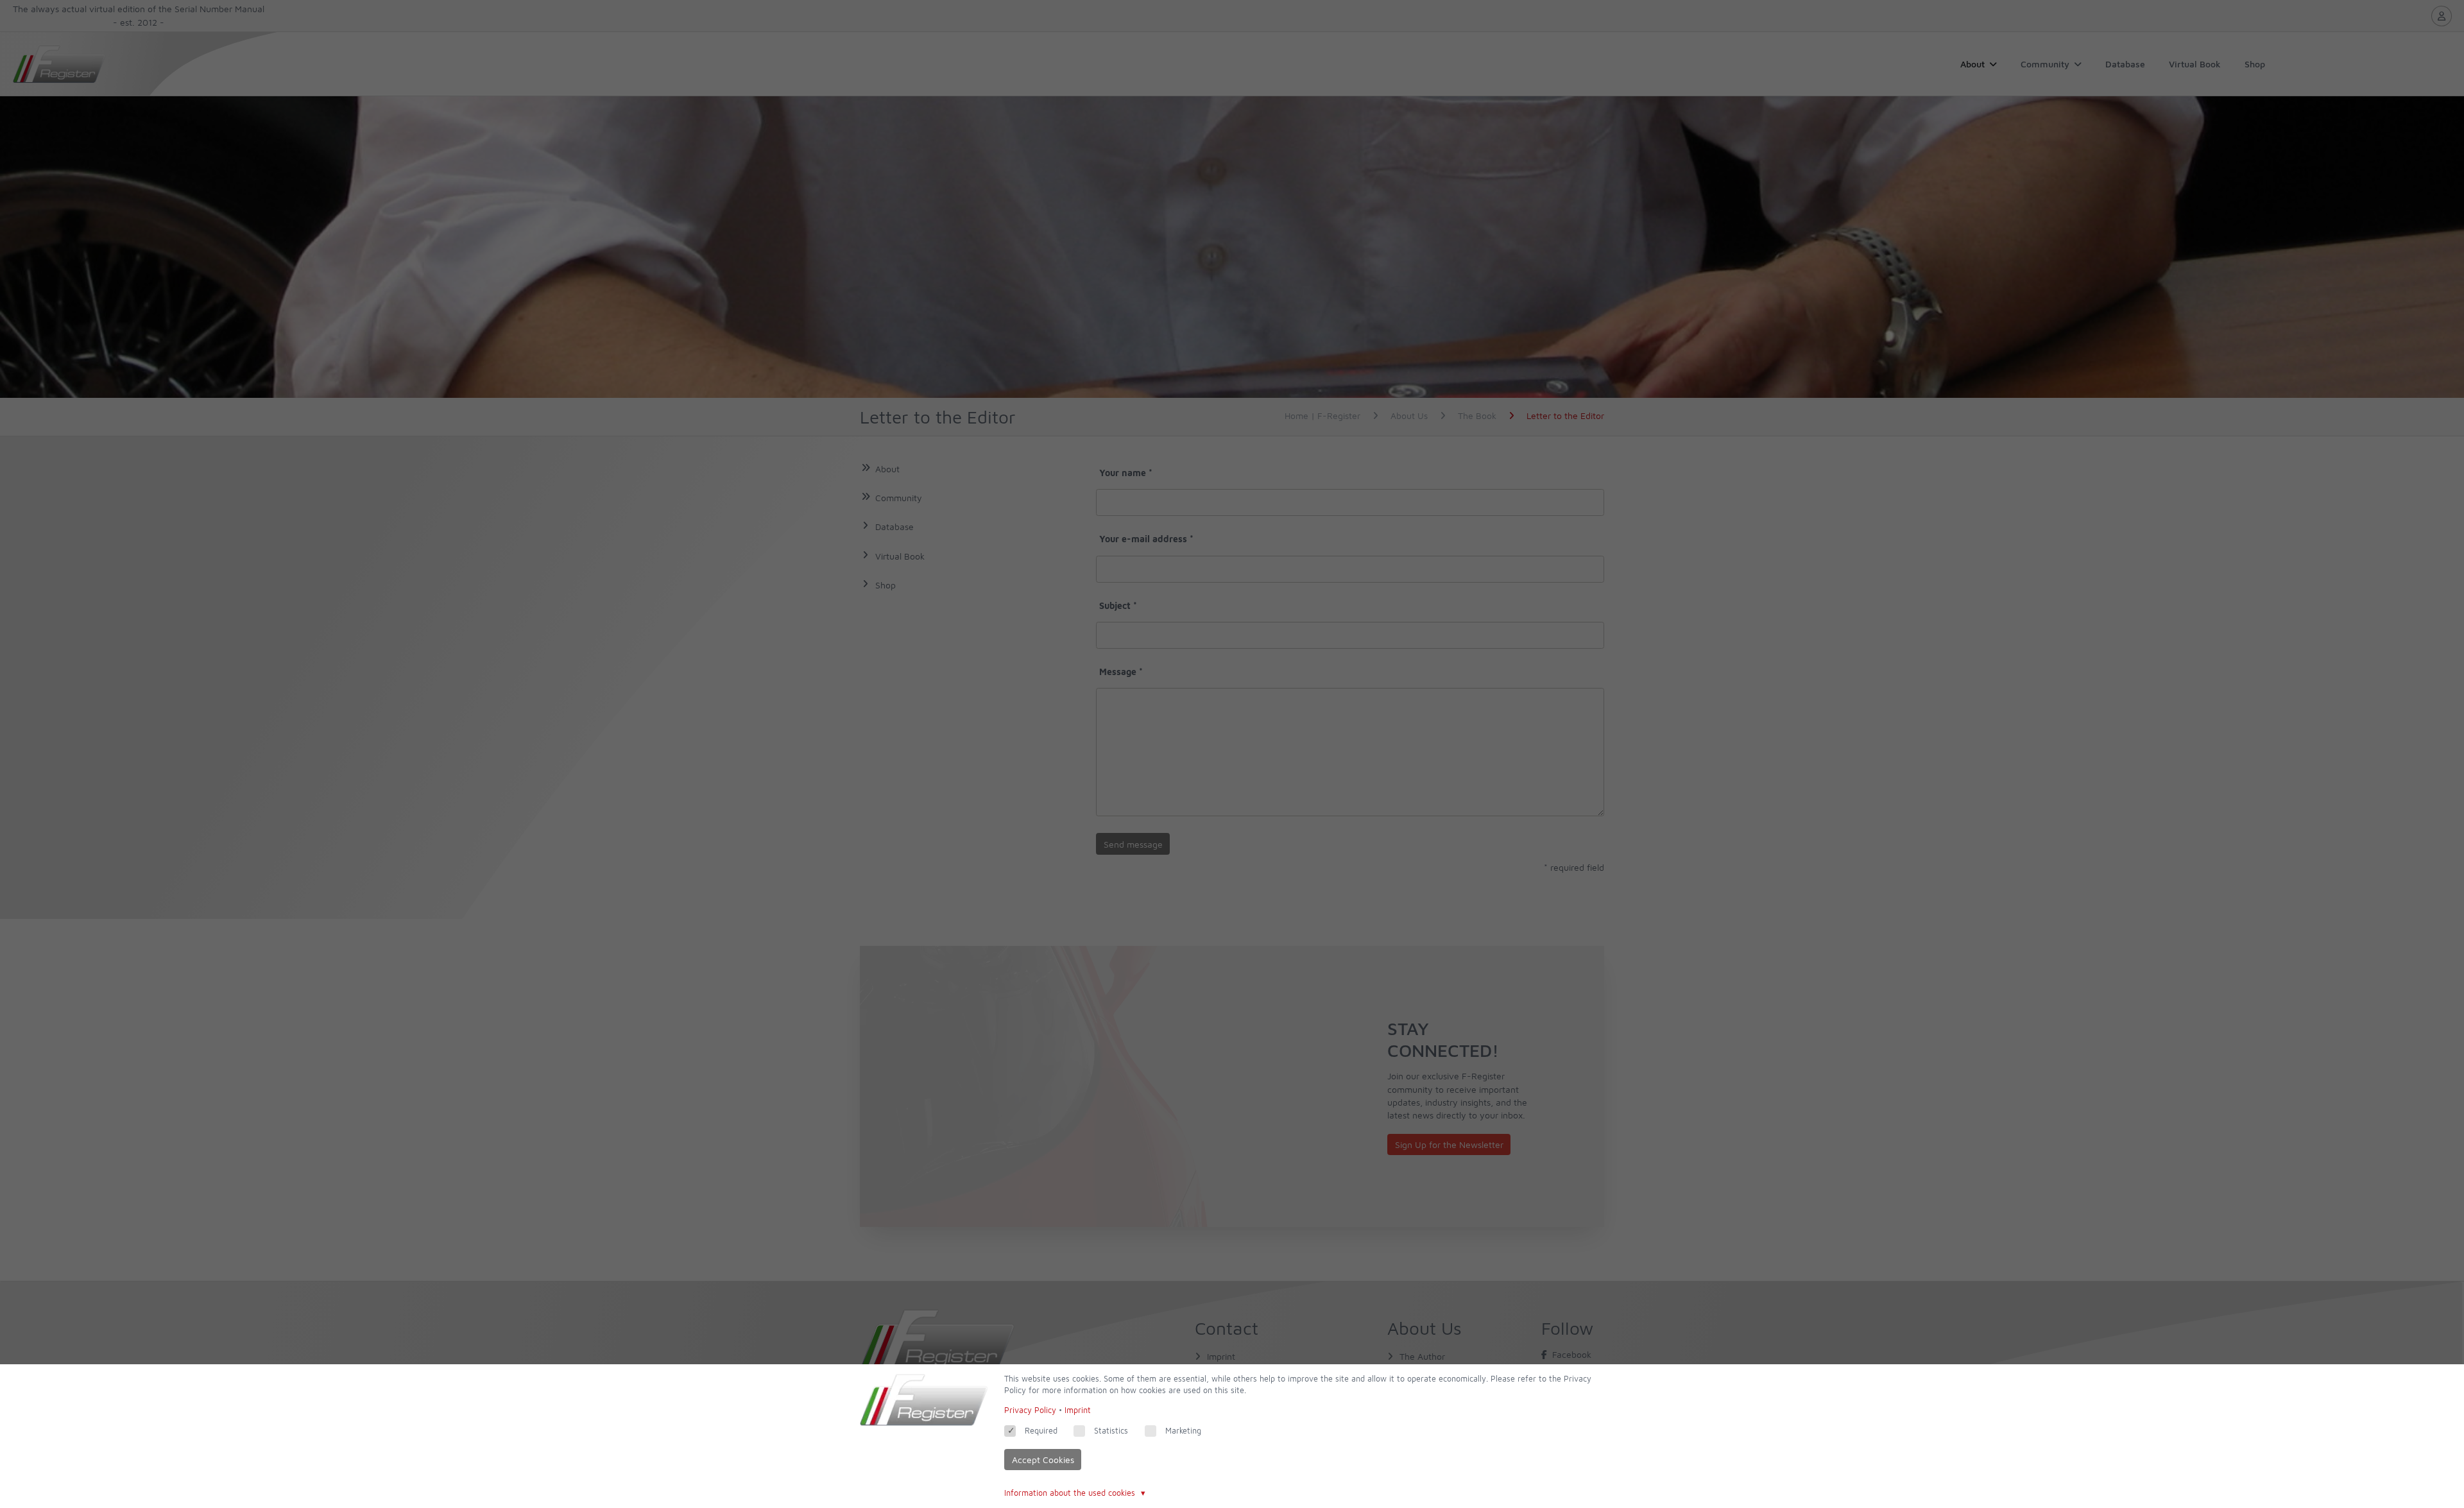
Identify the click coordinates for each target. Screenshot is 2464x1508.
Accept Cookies (1043, 1460)
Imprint (1078, 1410)
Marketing (1183, 1431)
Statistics (1111, 1431)
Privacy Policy (1030, 1410)
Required (1041, 1431)
